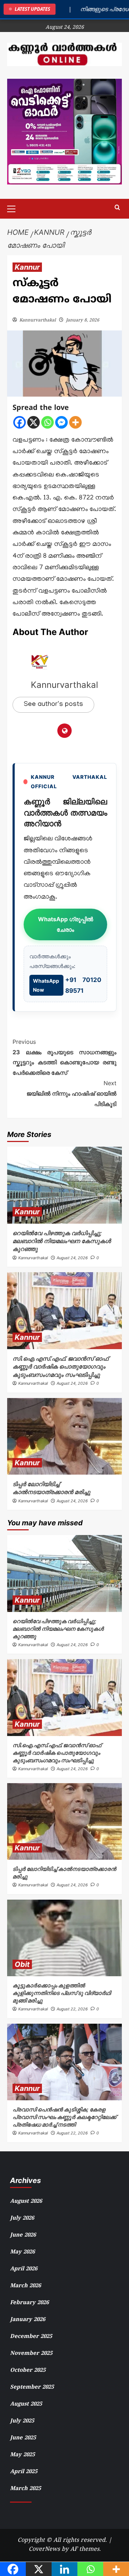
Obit (22, 1964)
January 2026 (28, 2320)
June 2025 (23, 2438)
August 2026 (26, 2202)
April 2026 (24, 2269)
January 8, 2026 (83, 321)
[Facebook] (20, 422)
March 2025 (25, 2489)
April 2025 (24, 2472)
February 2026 (29, 2303)
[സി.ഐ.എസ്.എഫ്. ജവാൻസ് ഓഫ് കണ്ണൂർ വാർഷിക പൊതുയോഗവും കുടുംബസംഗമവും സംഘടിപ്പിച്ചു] (64, 1310)
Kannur (27, 267)
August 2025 (26, 2404)
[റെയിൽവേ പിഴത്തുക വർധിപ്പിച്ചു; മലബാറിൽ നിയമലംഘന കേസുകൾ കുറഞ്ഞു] (64, 1185)
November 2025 (31, 2354)
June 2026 (23, 2235)
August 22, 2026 (72, 2009)
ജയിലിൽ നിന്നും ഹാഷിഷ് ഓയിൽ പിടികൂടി (71, 1093)
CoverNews (44, 2549)
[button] (14, 208)
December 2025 (31, 2337)
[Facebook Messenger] (61, 422)
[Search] (117, 208)
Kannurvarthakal (38, 321)
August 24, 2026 (72, 1258)
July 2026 (22, 2218)
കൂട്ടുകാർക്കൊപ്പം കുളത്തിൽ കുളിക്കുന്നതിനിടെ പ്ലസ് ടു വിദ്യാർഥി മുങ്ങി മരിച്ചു (62, 1993)
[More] (75, 422)
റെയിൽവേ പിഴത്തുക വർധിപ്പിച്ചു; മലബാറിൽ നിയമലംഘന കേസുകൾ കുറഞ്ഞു (62, 1241)
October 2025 (28, 2371)
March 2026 (25, 2286)
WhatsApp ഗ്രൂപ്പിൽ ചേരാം (66, 924)
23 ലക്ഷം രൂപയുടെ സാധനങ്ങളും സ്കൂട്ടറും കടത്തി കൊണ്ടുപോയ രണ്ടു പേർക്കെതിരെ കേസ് (64, 1057)
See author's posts (53, 705)
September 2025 (32, 2387)
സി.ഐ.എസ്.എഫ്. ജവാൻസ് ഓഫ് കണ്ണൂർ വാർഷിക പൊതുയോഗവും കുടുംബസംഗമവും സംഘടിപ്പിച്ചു (60, 1367)
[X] (34, 422)
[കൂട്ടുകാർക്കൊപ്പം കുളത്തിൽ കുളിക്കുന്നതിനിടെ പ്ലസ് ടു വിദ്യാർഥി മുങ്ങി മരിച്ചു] (64, 1938)
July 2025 (22, 2421)
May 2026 (22, 2252)
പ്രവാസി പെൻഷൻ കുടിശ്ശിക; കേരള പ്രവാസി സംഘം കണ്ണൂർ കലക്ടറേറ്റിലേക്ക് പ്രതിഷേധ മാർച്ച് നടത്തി (64, 2117)
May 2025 (22, 2455)
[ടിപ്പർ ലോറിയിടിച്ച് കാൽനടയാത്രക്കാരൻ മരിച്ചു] (64, 1436)
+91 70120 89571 (67, 985)
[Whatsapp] (47, 422)
